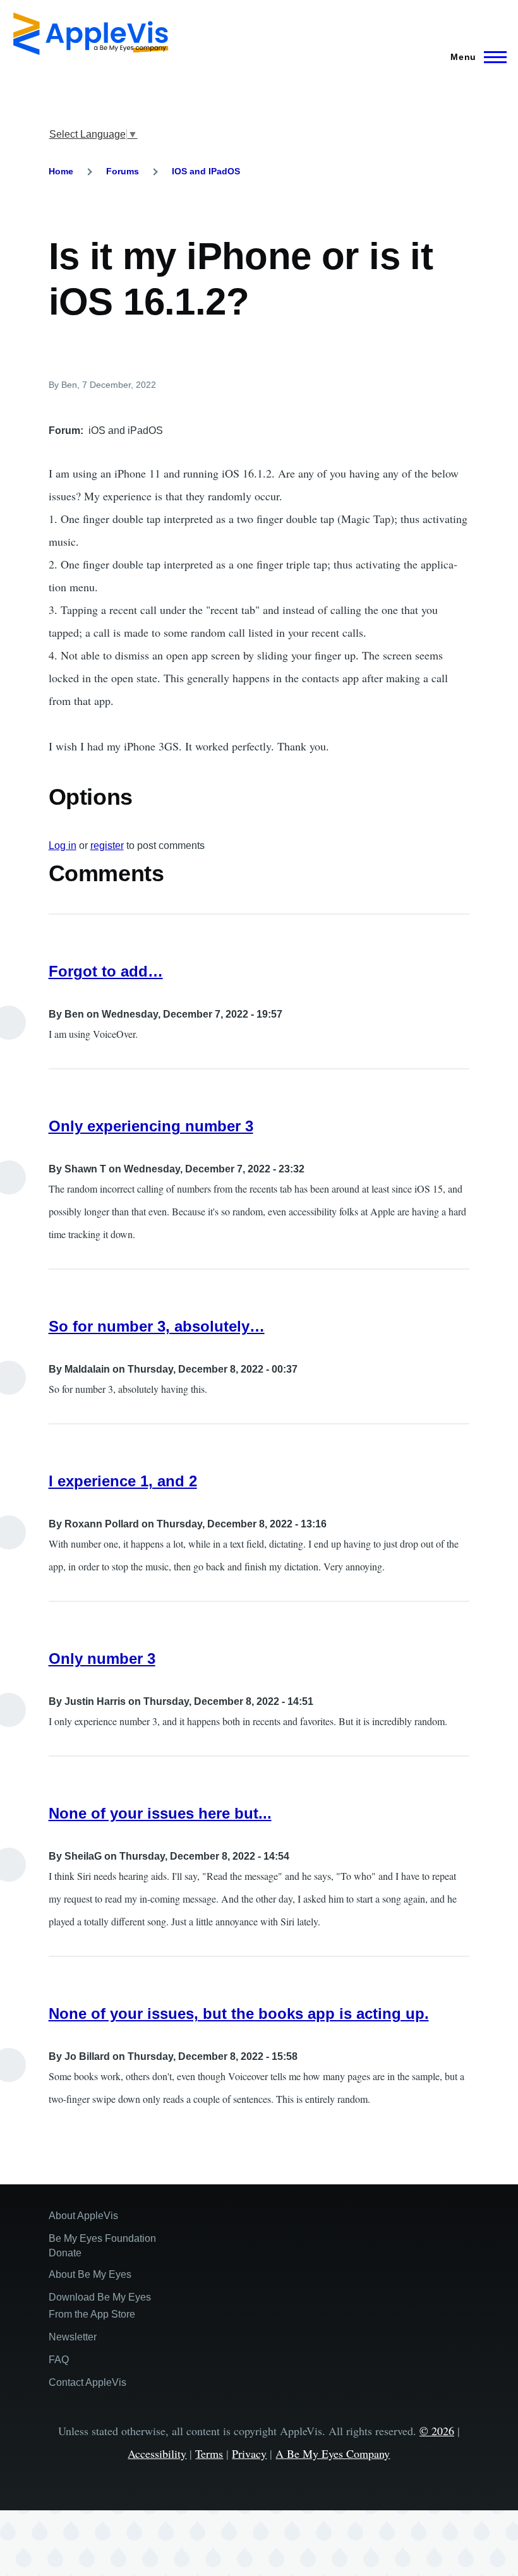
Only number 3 (102, 1658)
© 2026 (437, 2431)
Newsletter (73, 2337)
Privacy (249, 2453)
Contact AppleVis (87, 2382)
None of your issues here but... (160, 1813)
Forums (123, 171)
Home (61, 171)
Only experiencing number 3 (151, 1126)
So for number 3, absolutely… (157, 1326)
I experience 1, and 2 (123, 1481)
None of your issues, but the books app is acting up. (239, 2013)
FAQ (59, 2360)
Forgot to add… (106, 971)
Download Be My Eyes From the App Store (100, 2306)
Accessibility (157, 2453)
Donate (65, 2253)
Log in (63, 846)
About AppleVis (83, 2216)
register (107, 846)
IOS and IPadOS (206, 171)
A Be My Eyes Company (333, 2453)
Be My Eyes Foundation (102, 2238)
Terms (209, 2453)
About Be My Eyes (90, 2274)
